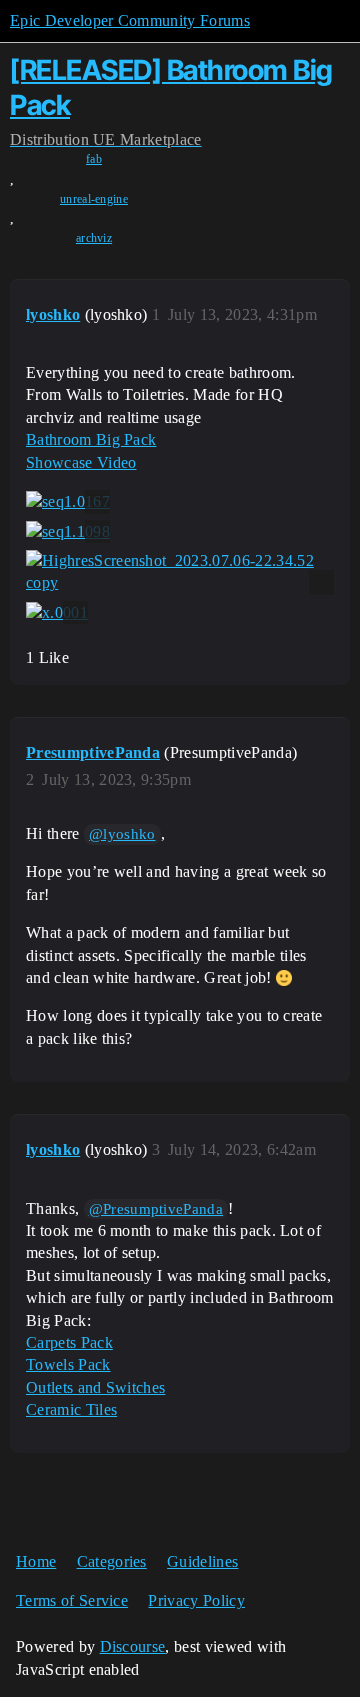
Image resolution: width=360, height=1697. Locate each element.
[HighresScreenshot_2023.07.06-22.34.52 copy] (180, 572)
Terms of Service (72, 1600)
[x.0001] (57, 613)
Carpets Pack (69, 1342)
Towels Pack (68, 1364)
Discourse (133, 1646)
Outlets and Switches (95, 1387)
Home (36, 1561)
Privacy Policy (196, 1600)
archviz (94, 238)
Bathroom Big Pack (91, 439)
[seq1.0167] (68, 502)
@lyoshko (122, 834)
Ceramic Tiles (71, 1409)
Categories (112, 1561)
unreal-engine (94, 199)
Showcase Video (81, 462)
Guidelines (202, 1561)
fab (94, 159)
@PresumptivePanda (156, 1209)
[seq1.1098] (68, 532)
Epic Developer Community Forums (130, 20)
